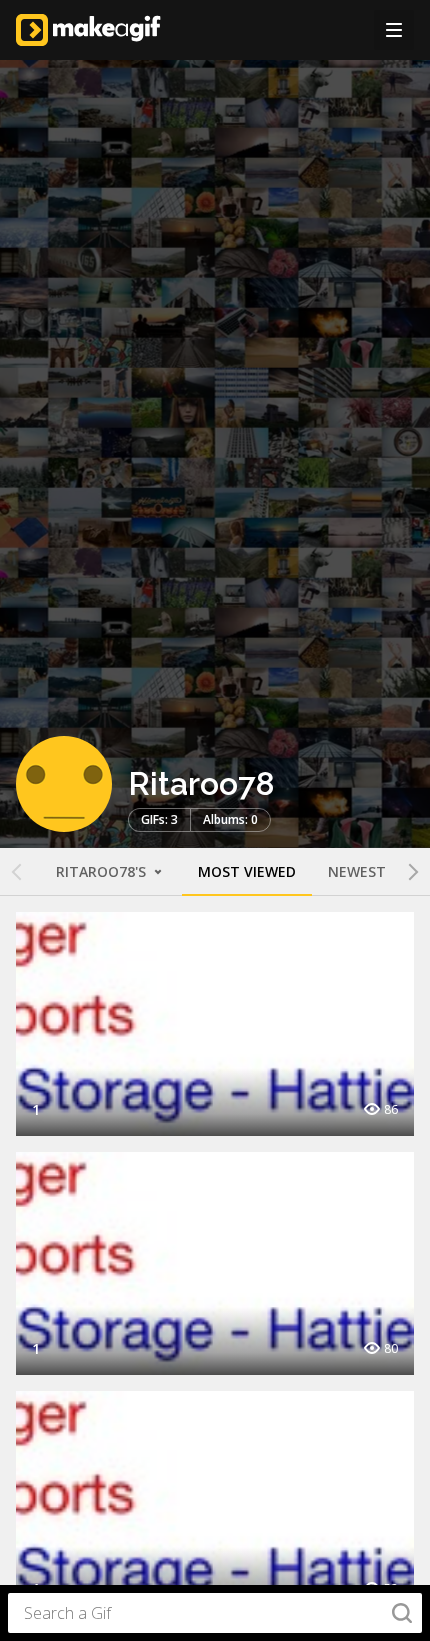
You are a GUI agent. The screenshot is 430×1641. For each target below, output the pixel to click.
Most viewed (247, 871)
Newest (357, 871)
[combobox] (215, 1613)
